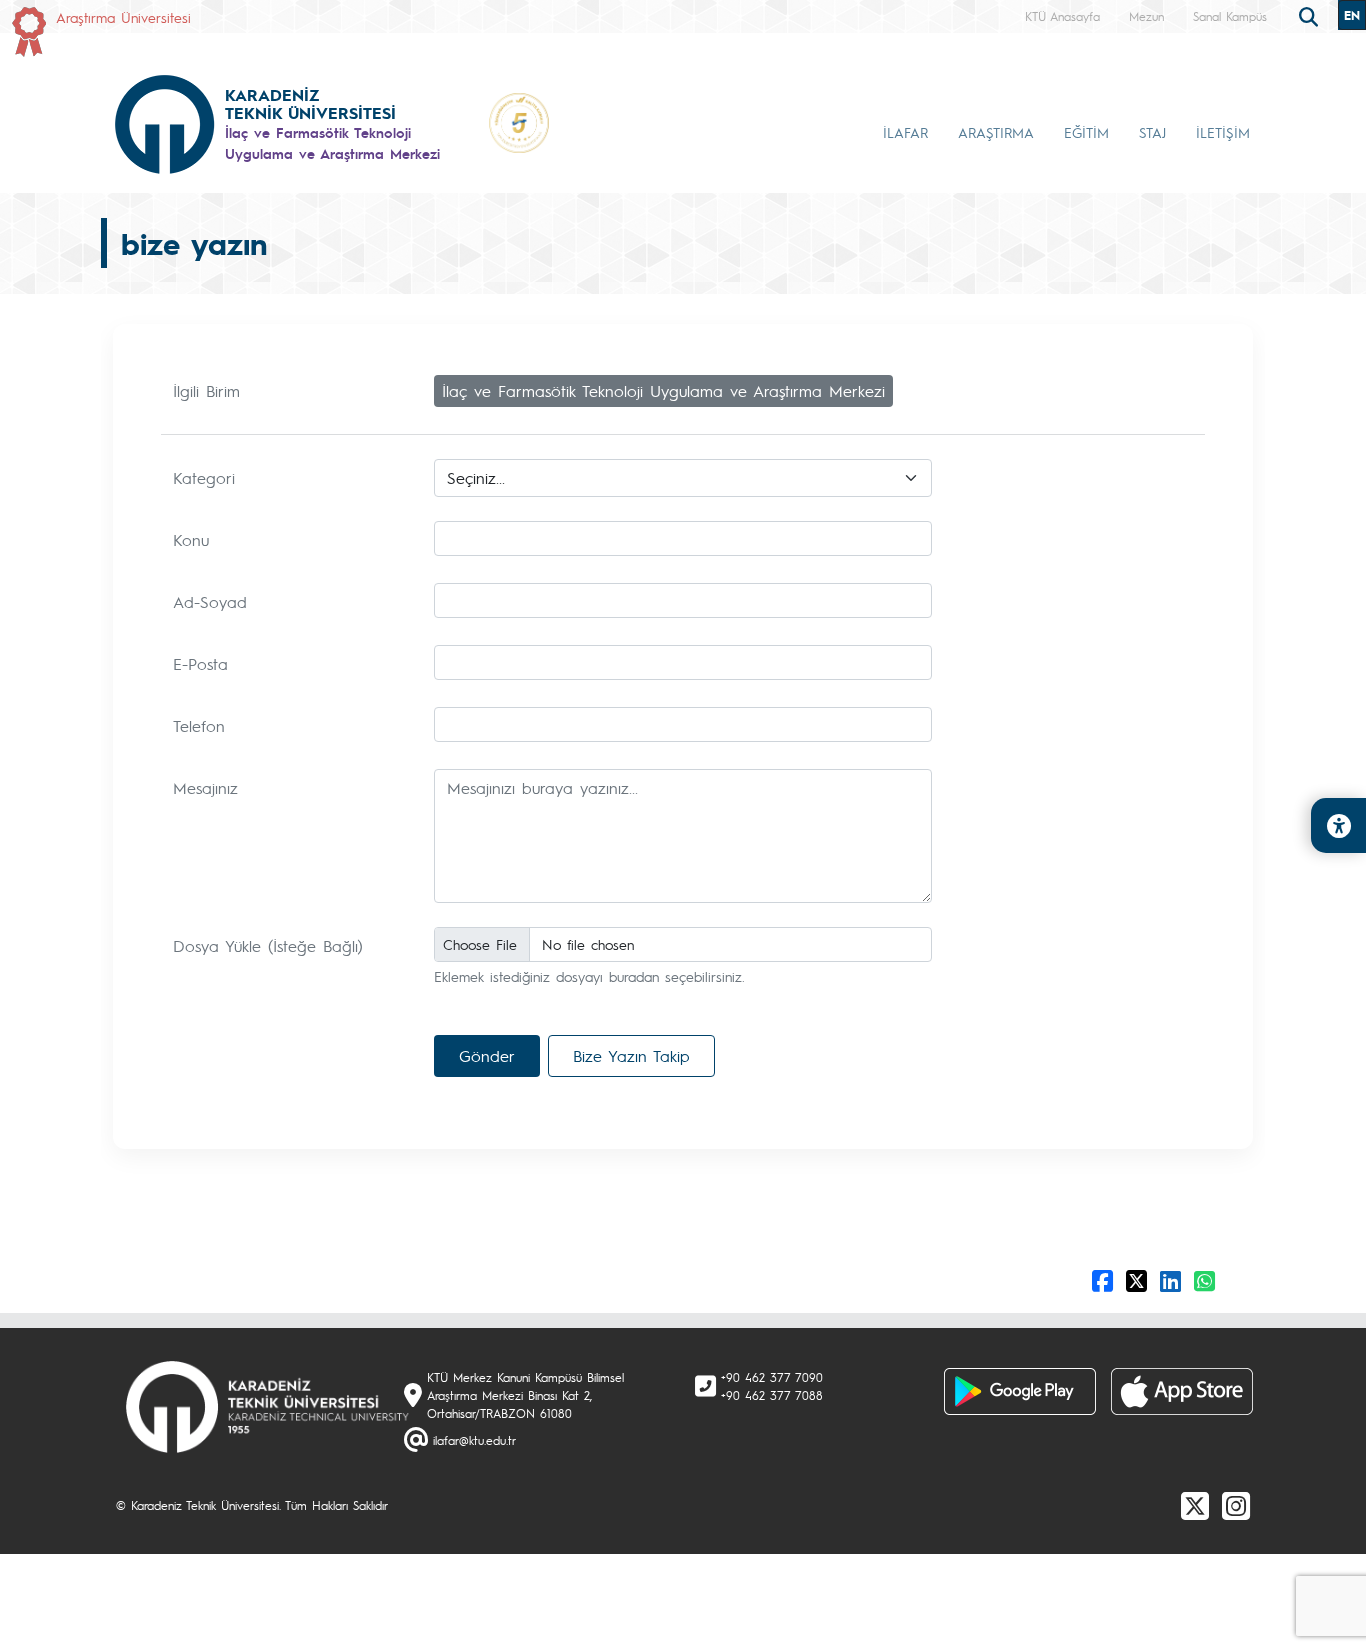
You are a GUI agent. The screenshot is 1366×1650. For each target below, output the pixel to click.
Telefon (199, 725)
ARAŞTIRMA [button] (996, 132)
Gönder (487, 1055)
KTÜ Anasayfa (1062, 16)
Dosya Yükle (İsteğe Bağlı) (268, 945)
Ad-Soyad (210, 601)
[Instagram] (1236, 1505)
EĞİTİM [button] (1086, 132)
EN (1352, 15)
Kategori (204, 477)
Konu (191, 539)
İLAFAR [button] (905, 132)
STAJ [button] (1152, 132)
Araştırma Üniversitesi (123, 17)
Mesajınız (205, 787)
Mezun (1146, 16)
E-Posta (200, 663)
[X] (1195, 1505)
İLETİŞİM (1223, 132)
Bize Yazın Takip (631, 1055)
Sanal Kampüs (1230, 16)
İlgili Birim (206, 390)
